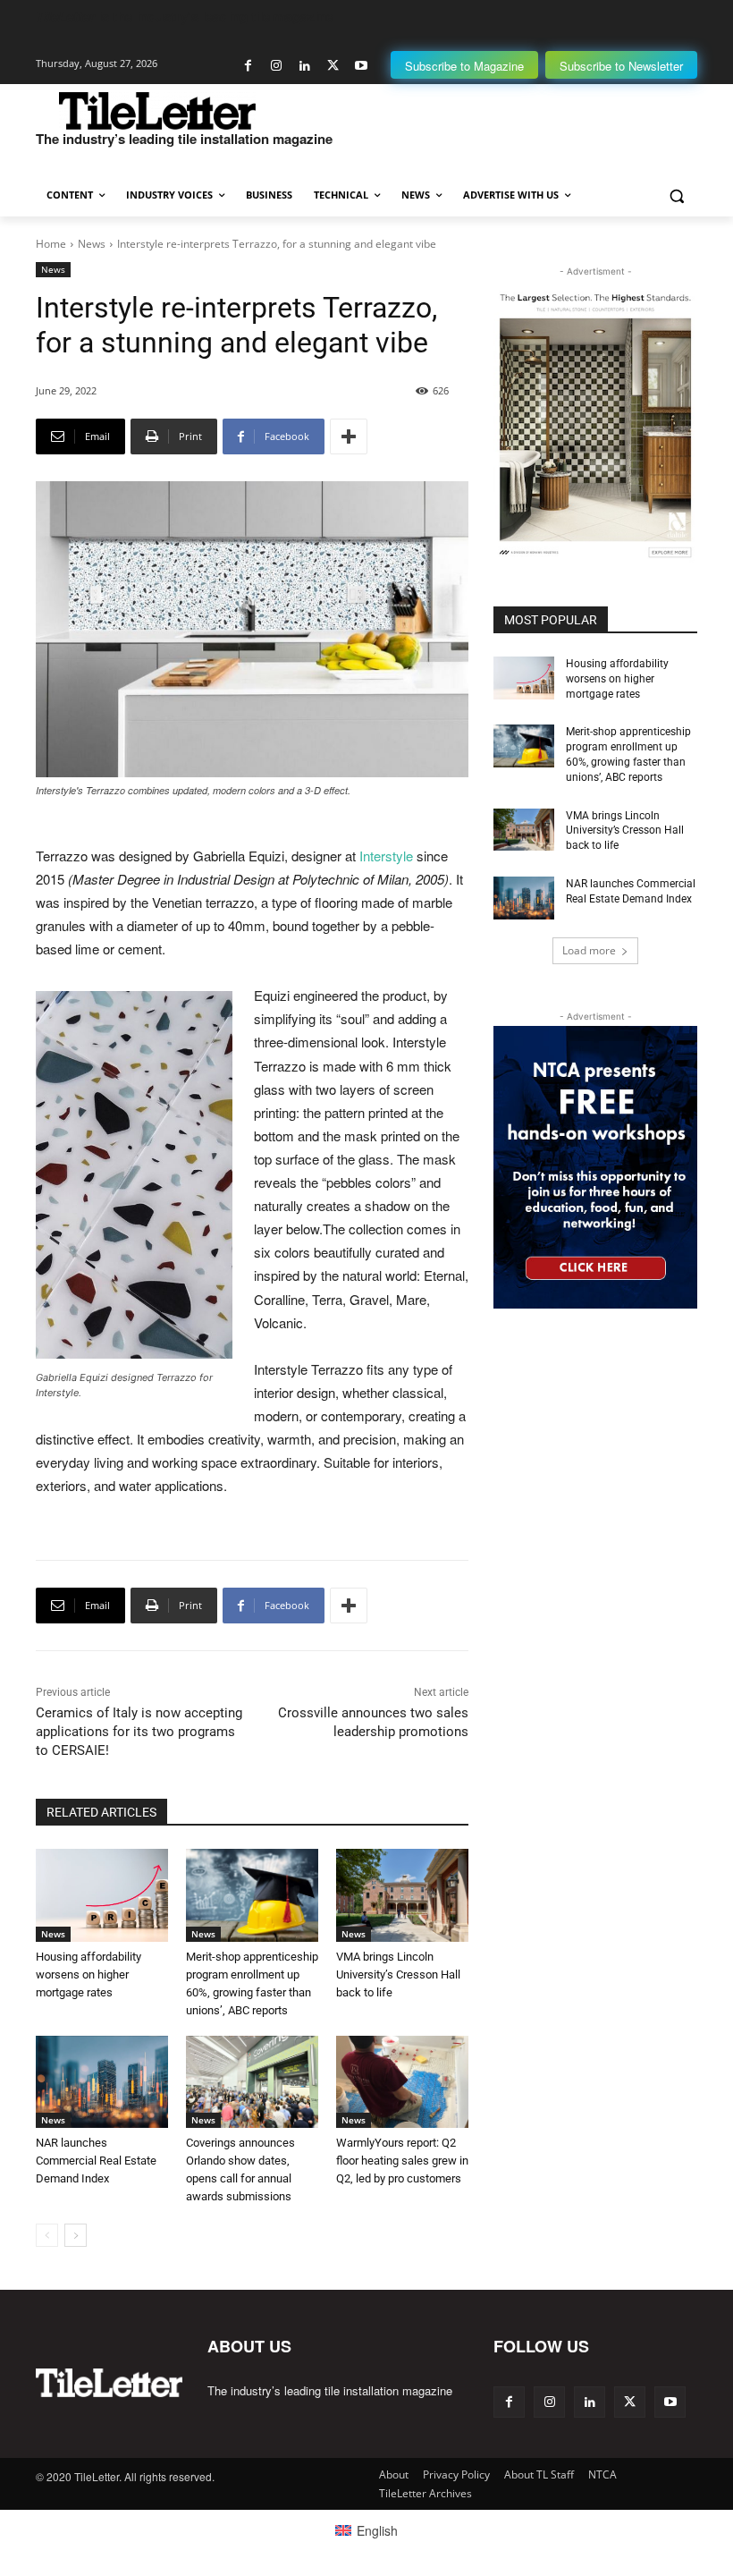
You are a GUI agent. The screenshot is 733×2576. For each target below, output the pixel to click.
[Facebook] (248, 66)
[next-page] (76, 2235)
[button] (676, 195)
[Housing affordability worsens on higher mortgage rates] (102, 1895)
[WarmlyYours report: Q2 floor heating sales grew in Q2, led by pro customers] (402, 2082)
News (92, 244)
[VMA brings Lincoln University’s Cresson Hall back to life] (402, 1895)
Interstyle (386, 856)
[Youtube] (361, 66)
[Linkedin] (304, 66)
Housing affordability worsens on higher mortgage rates (88, 1974)
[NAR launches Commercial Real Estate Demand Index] (102, 2082)
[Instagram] (277, 66)
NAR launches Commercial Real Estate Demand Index (96, 2161)
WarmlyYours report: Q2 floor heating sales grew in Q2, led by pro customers (402, 2161)
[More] (349, 436)
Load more (589, 950)
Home (51, 244)
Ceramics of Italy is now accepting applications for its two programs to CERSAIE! (139, 1732)
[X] (333, 66)
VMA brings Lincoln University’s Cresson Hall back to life (398, 1974)
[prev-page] (47, 2235)
